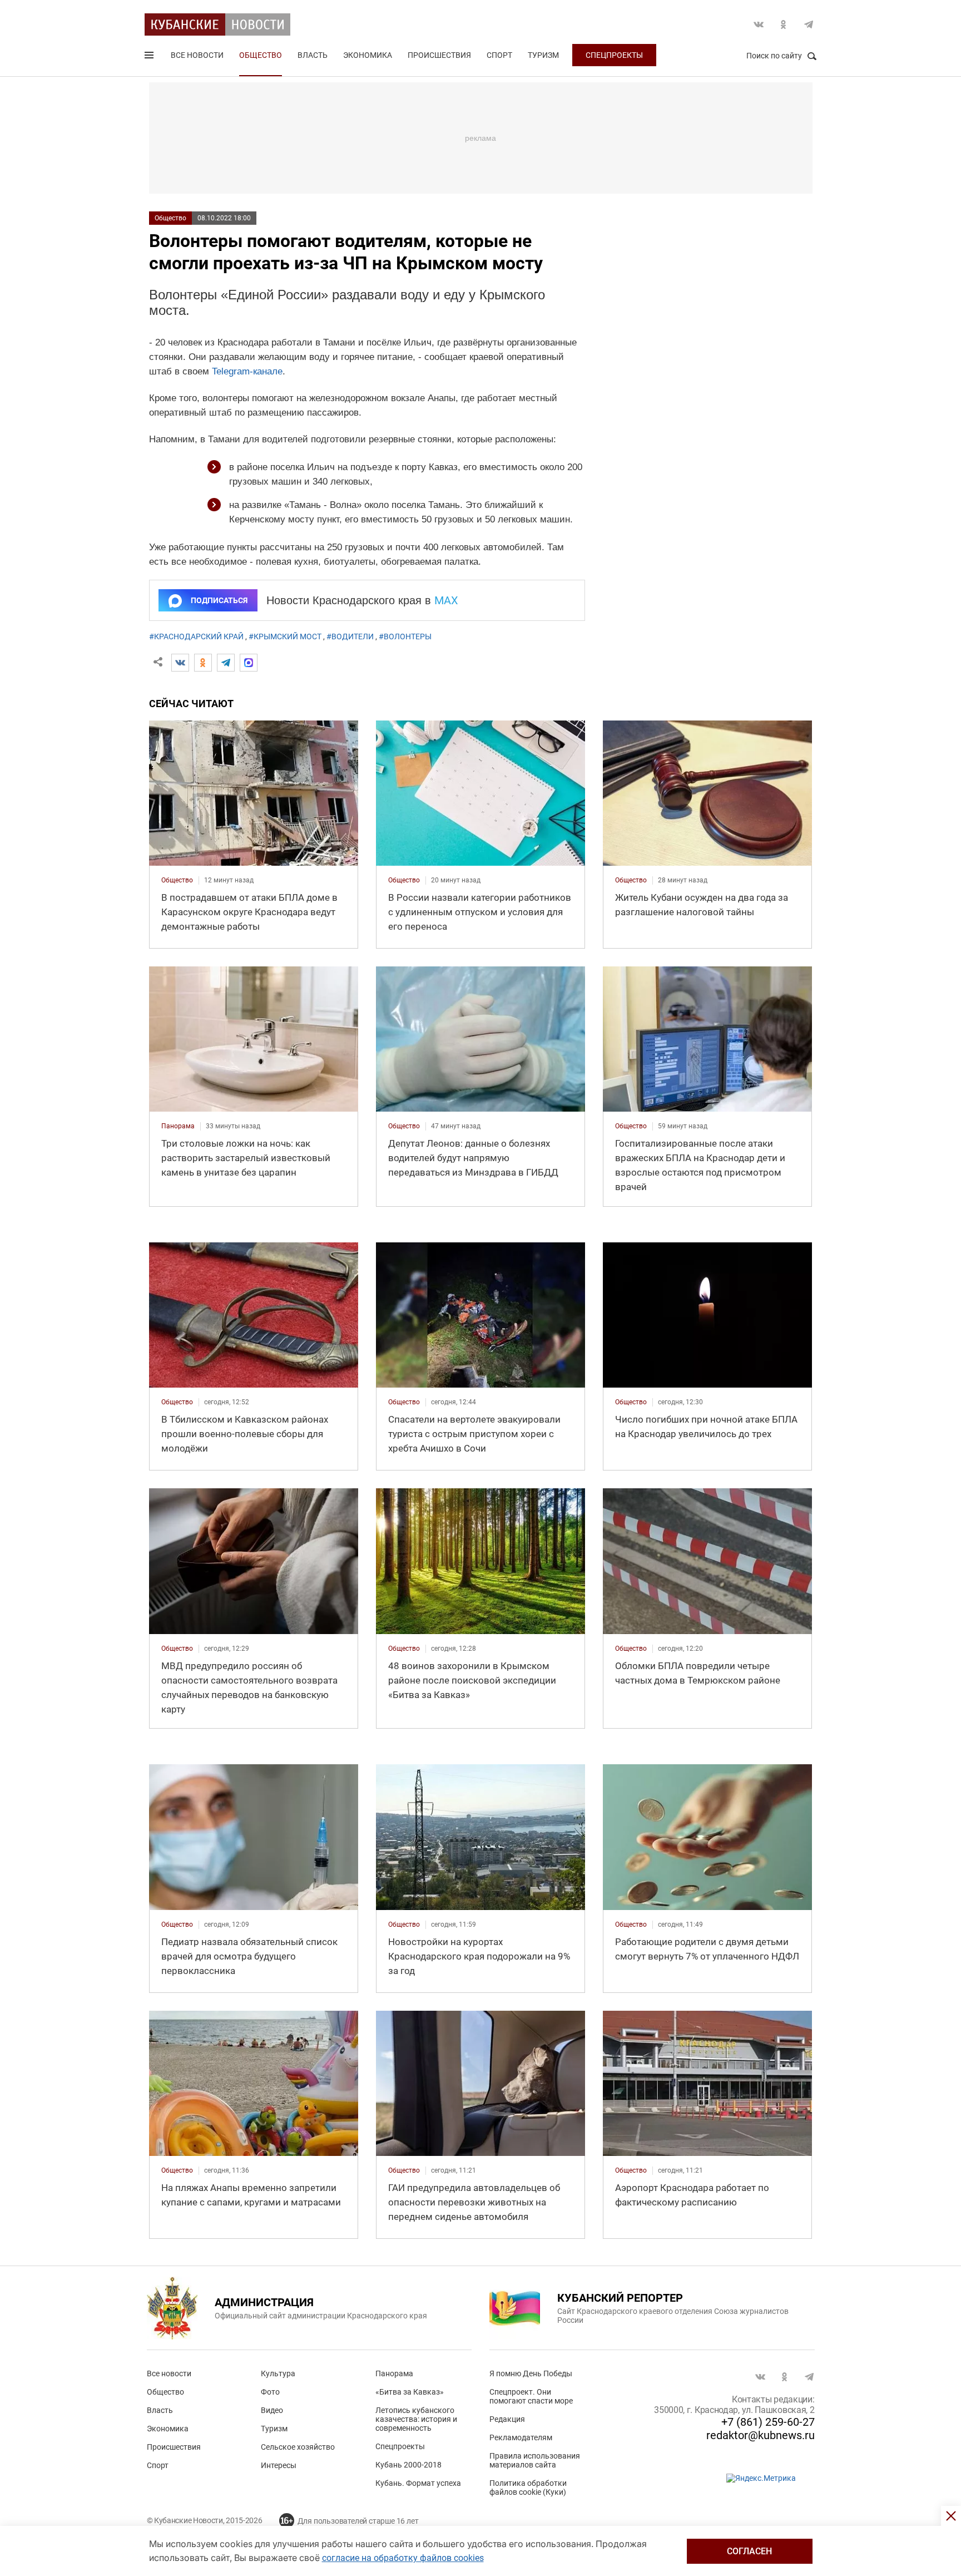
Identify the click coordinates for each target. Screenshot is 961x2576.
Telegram (809, 24)
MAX (446, 600)
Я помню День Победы (531, 2373)
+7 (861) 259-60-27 (768, 2422)
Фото (270, 2392)
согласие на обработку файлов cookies (403, 2558)
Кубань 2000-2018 (408, 2465)
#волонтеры (405, 636)
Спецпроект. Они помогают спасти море (531, 2396)
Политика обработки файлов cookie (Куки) (528, 2488)
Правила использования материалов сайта (535, 2460)
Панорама (394, 2373)
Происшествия (439, 55)
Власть (313, 55)
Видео (272, 2410)
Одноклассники (784, 24)
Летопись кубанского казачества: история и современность (416, 2419)
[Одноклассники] (203, 663)
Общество (261, 55)
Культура (278, 2373)
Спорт (499, 55)
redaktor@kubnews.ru (761, 2435)
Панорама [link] (178, 1126)
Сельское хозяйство (298, 2447)
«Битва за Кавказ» (410, 2392)
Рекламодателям (521, 2437)
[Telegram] (226, 663)
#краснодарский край (196, 636)
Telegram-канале (247, 371)
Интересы (279, 2465)
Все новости (197, 55)
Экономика (368, 55)
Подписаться (219, 600)
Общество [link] (177, 880)
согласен (749, 2551)
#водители (350, 636)
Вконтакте (759, 24)
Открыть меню (150, 57)
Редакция (507, 2419)
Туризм (543, 55)
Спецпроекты (614, 55)
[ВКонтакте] (180, 663)
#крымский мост (285, 636)
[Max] (249, 663)
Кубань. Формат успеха (418, 2483)
